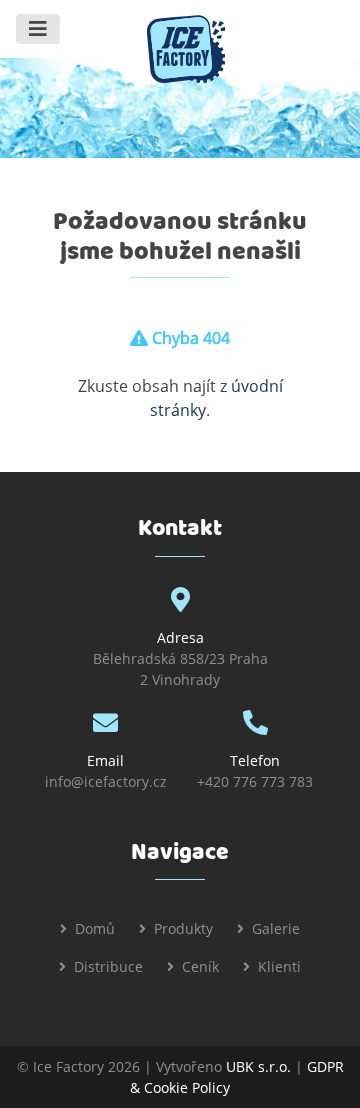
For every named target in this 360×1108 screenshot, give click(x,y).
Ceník (200, 966)
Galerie (276, 928)
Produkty (183, 928)
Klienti (279, 966)
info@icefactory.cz (106, 781)
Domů (95, 928)
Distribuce (108, 966)
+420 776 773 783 (255, 781)
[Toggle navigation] (38, 29)
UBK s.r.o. (258, 1066)
